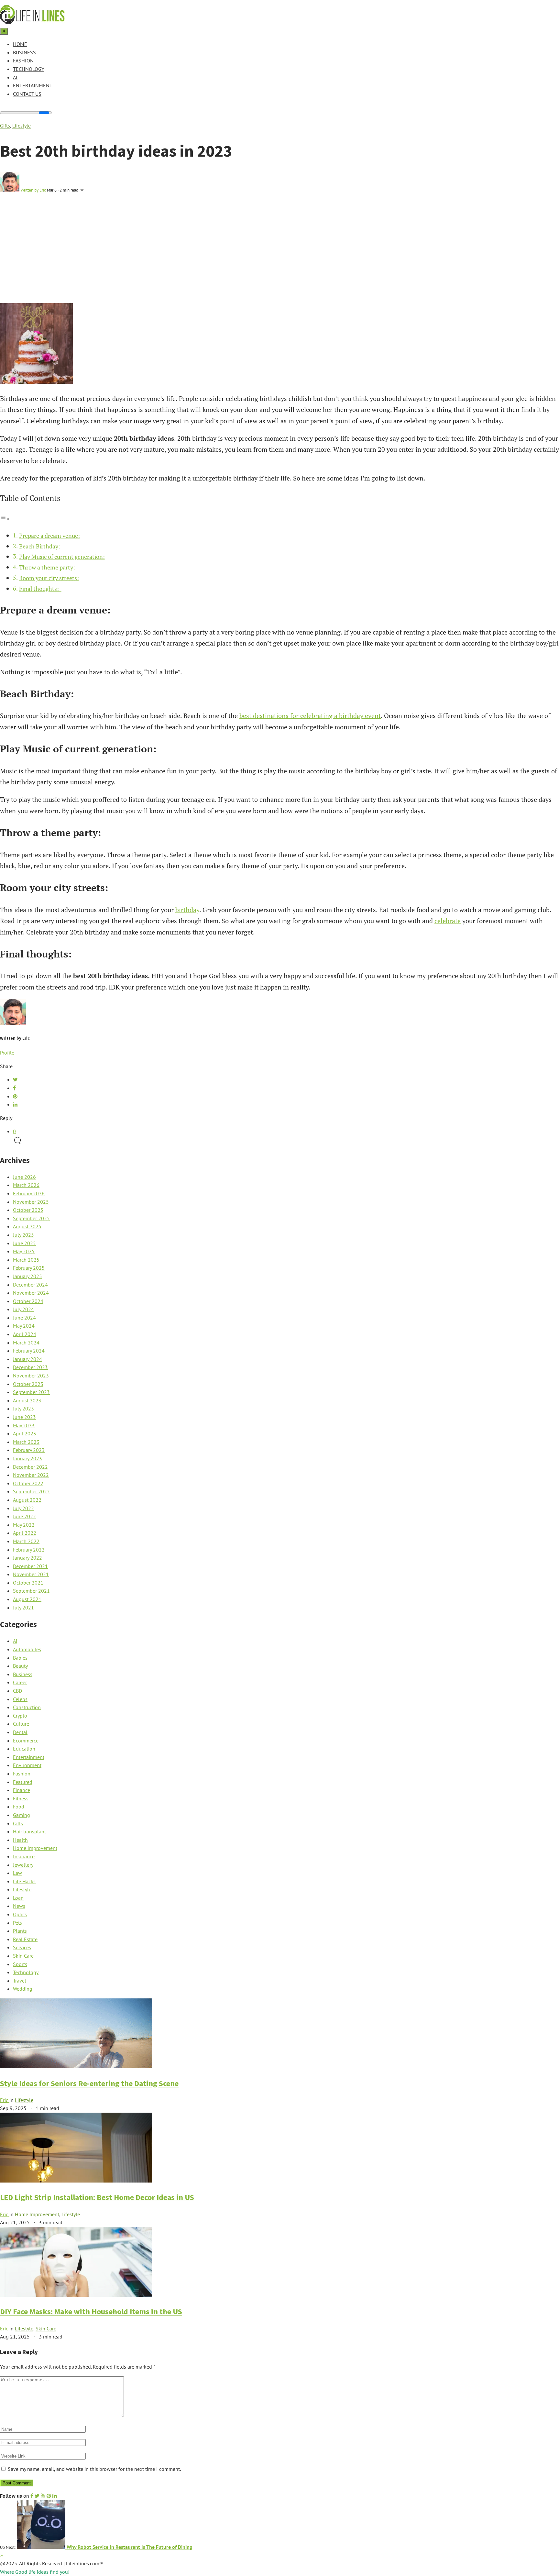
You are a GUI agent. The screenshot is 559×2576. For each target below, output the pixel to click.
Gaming (22, 1815)
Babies (20, 1658)
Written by (33, 190)
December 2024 (30, 1285)
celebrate (448, 921)
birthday (187, 910)
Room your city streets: (49, 578)
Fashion (23, 61)
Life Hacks (24, 1881)
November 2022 (31, 1475)
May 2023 (24, 1425)
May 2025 (24, 1251)
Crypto (20, 1716)
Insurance (24, 1856)
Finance (22, 1790)
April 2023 (25, 1433)
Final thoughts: (40, 589)
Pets (17, 1923)
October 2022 (28, 1483)
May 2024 (24, 1326)
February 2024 (29, 1351)
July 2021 (23, 1608)
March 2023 (26, 1442)
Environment (27, 1765)
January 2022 (27, 1558)
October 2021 (28, 1583)
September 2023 (31, 1392)
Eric (5, 2100)
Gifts (5, 126)
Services (22, 1947)
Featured (23, 1782)
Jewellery (23, 1865)
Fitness (21, 1798)
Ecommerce (26, 1741)
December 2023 (30, 1367)
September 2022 (31, 1491)
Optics (20, 1914)
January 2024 (27, 1359)
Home (20, 44)
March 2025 (26, 1260)
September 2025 (31, 1218)
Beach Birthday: (40, 546)
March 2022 (26, 1541)
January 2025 (27, 1276)
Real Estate (25, 1939)
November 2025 (31, 1202)
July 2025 (23, 1235)
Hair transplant (29, 1831)
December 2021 (30, 1566)
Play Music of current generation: (62, 557)
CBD (17, 1691)
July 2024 (23, 1309)
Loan (18, 1898)
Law (17, 1873)
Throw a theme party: (47, 567)
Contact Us (27, 94)
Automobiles (27, 1649)
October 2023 (28, 1384)
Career (20, 1682)
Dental (20, 1732)
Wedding (23, 1989)
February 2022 (29, 1550)
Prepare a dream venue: (49, 536)
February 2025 (29, 1268)
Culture (21, 1724)
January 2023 (27, 1458)
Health (20, 1840)
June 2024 (24, 1318)
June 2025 (24, 1243)
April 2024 (25, 1334)
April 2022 (25, 1533)
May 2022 (24, 1525)
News (19, 1906)
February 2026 (29, 1193)
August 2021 (27, 1599)
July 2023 (23, 1409)
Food (19, 1807)
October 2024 (28, 1301)
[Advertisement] (279, 255)
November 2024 (31, 1293)
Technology (29, 69)
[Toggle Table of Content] (5, 518)
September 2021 (31, 1591)
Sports (20, 1964)
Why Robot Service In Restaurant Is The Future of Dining (129, 2547)
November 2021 (31, 1574)
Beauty (20, 1666)
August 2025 (27, 1226)
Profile (7, 1053)
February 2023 (29, 1450)
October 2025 (28, 1210)
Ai (15, 77)
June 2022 (24, 1516)
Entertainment (33, 85)
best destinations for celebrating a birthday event (310, 716)
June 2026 (24, 1177)
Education (24, 1749)
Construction (27, 1707)
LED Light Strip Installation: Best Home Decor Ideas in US (97, 2197)
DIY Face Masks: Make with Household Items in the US (91, 2311)
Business (24, 52)
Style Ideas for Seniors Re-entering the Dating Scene (89, 2083)
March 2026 (26, 1185)
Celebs (20, 1699)
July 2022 (23, 1508)
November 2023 (31, 1376)
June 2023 (24, 1417)
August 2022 (27, 1500)
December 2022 (30, 1467)
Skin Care (23, 1956)
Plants (20, 1931)
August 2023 (27, 1400)
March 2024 (26, 1343)
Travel (20, 1981)
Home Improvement (35, 1848)
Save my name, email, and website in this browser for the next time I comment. (94, 2469)
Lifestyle (22, 126)
